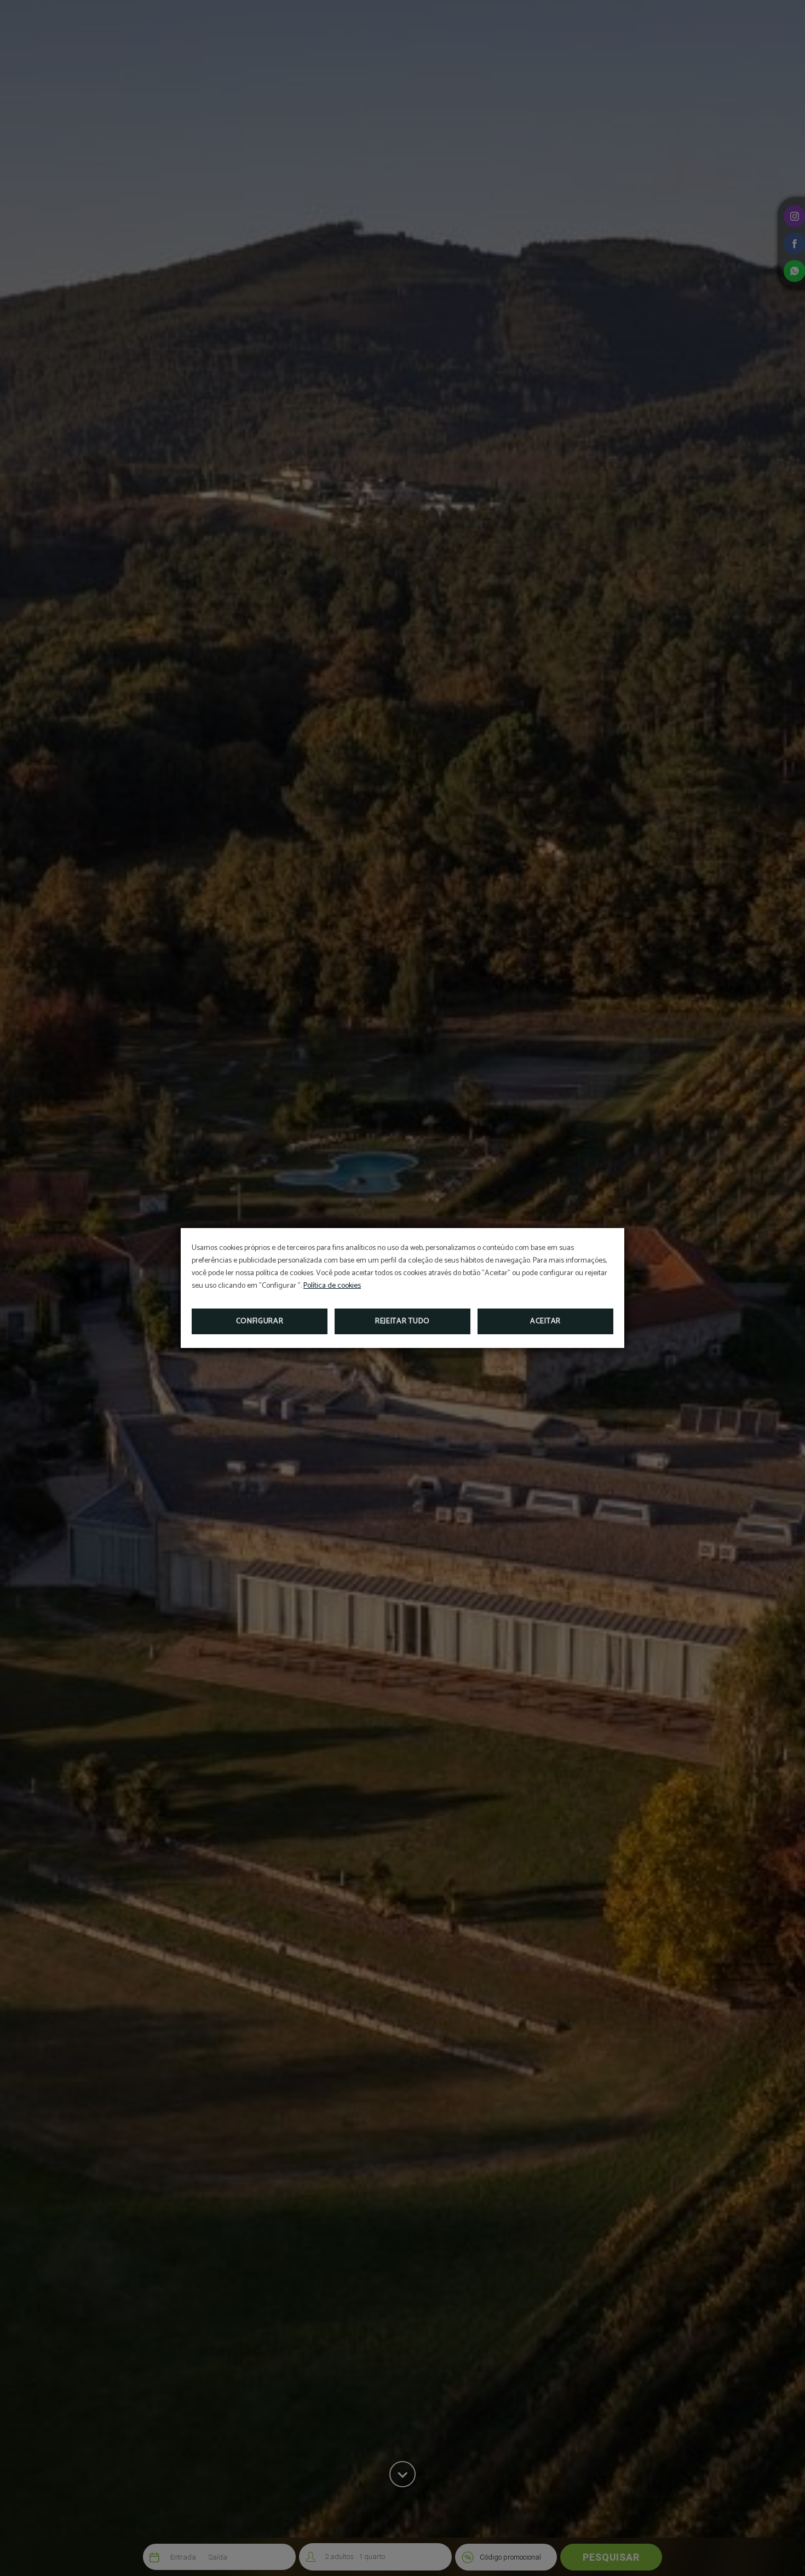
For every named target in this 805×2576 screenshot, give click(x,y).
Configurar (260, 1321)
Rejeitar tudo (403, 1321)
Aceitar (545, 1321)
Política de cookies (332, 1286)
